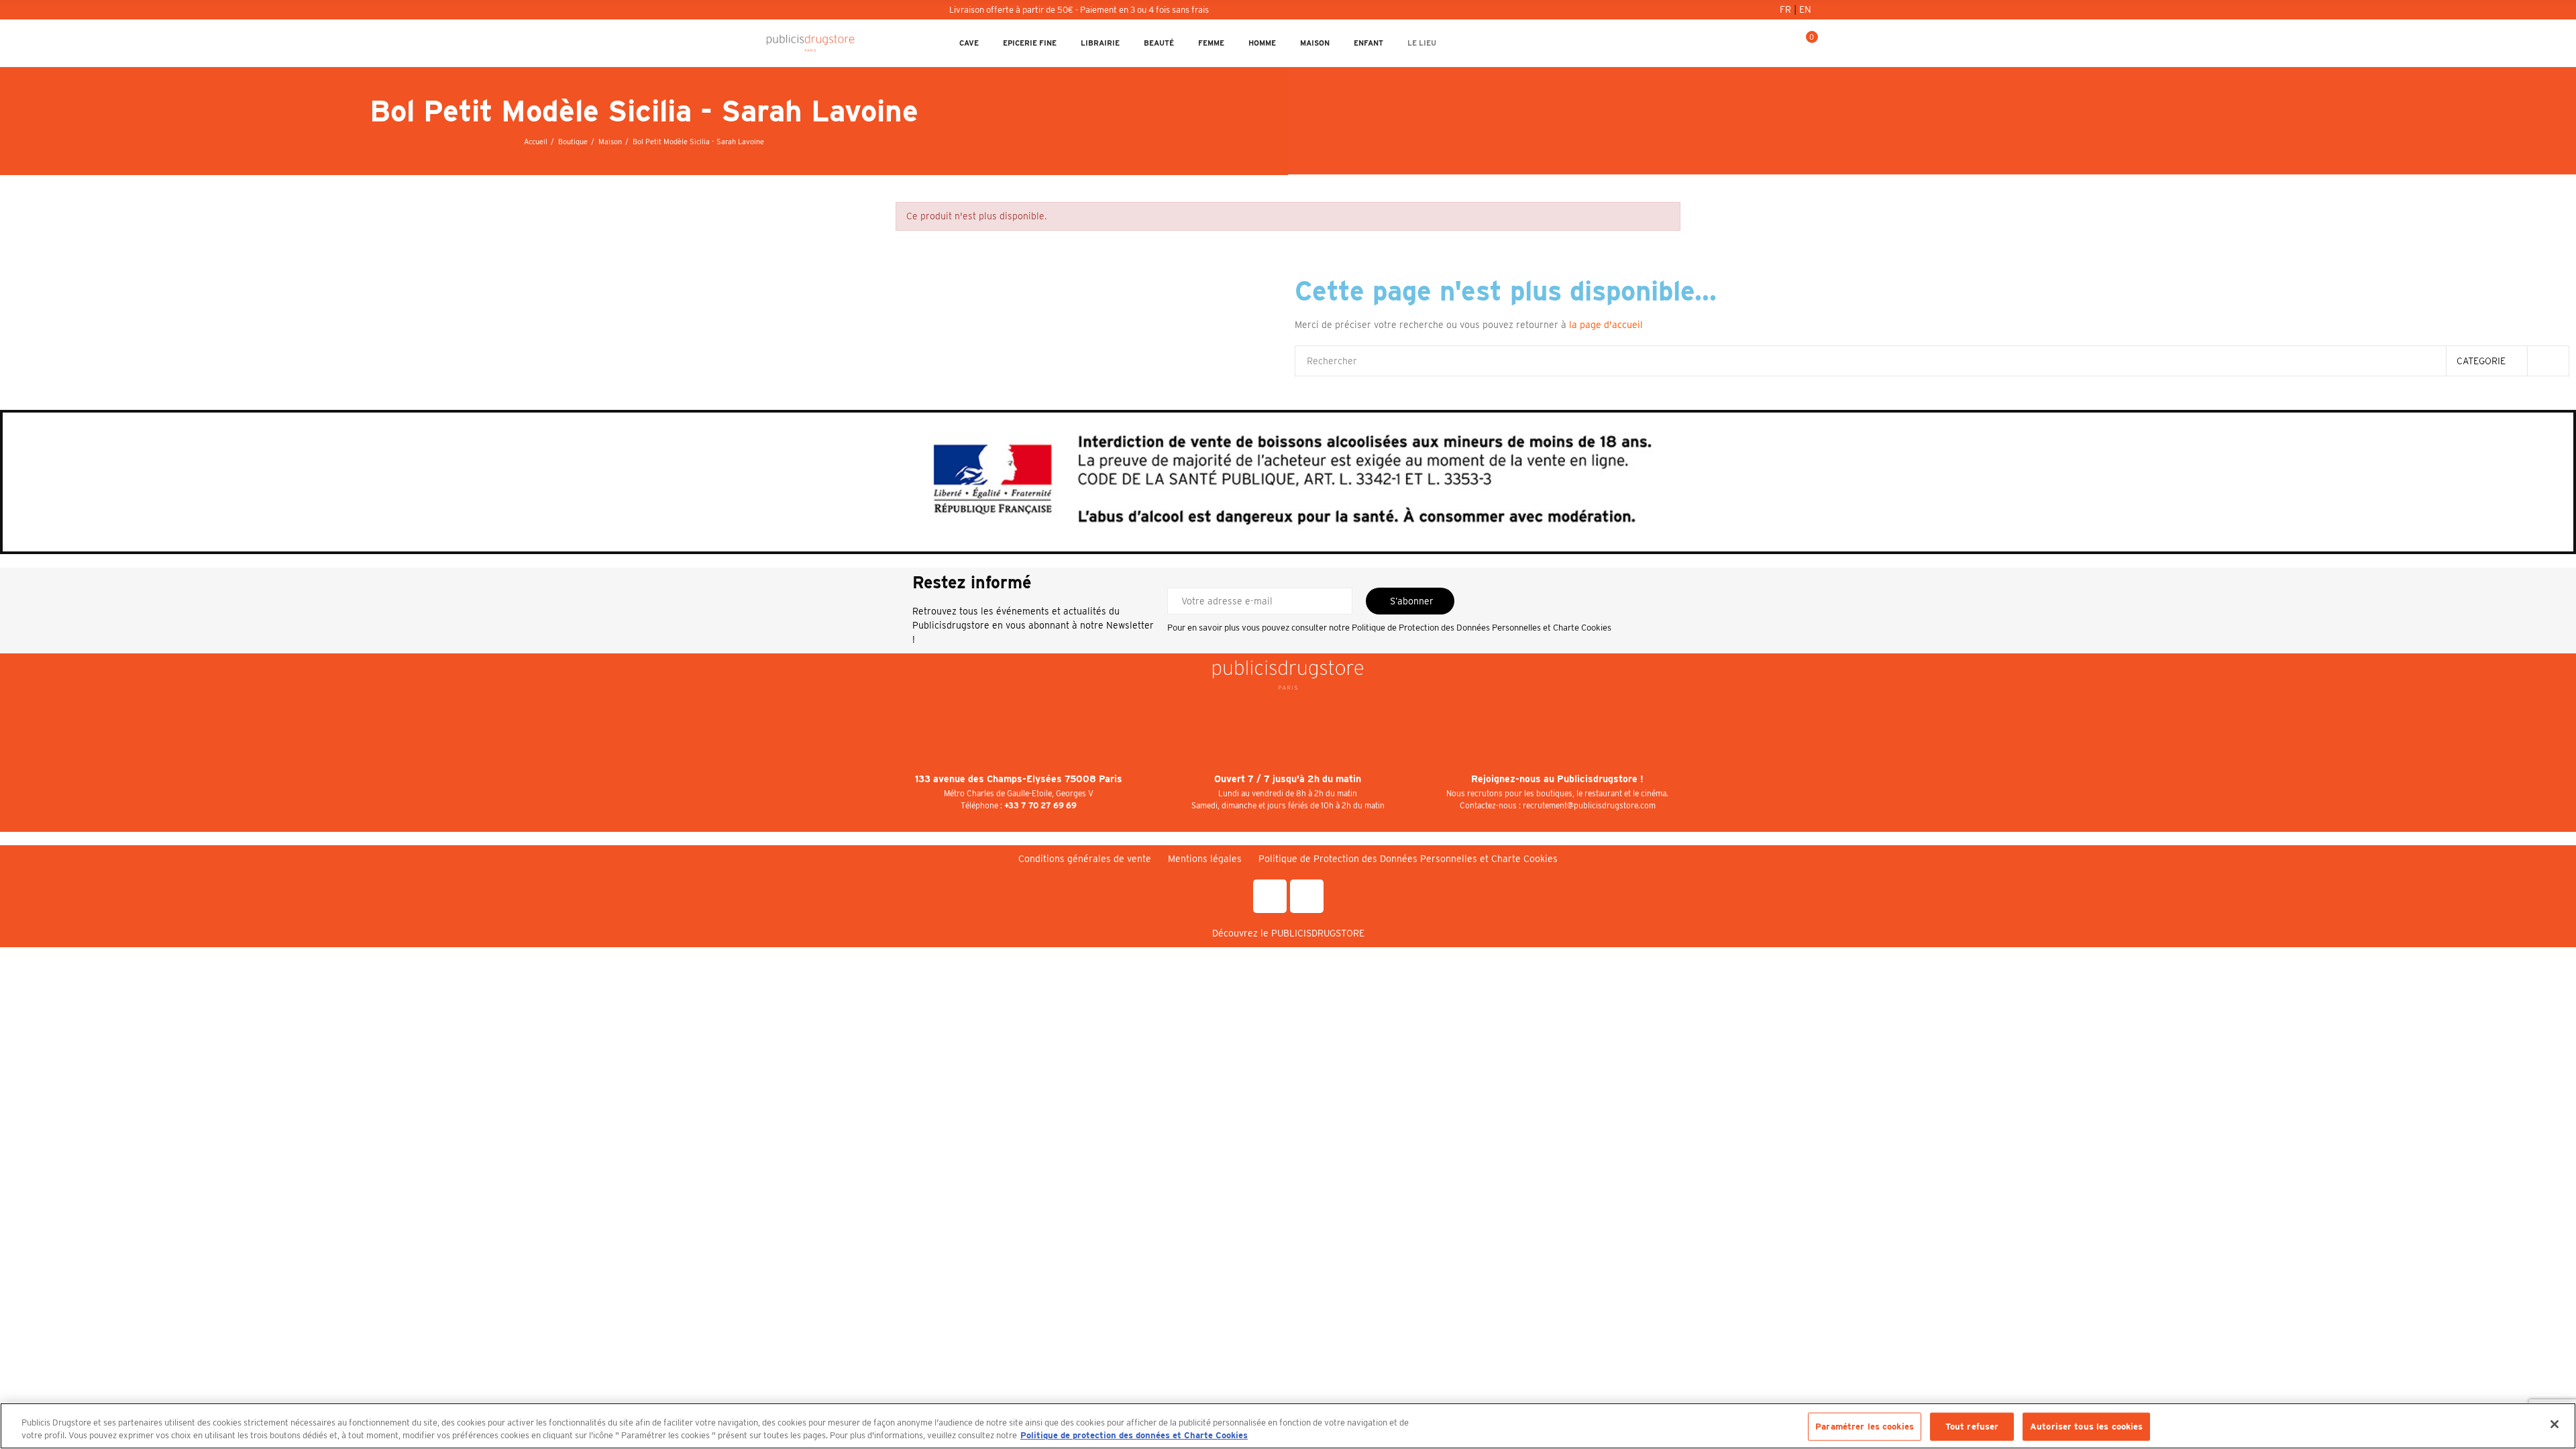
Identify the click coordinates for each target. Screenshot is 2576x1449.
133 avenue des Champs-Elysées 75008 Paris (1019, 779)
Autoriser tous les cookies (2086, 1427)
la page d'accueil (1606, 325)
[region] (1288, 1426)
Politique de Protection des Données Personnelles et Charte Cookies (1482, 628)
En (1805, 9)
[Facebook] (1270, 896)
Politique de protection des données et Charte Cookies (1134, 1435)
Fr (1787, 9)
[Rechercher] (1761, 43)
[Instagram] (1307, 896)
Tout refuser (1972, 1427)
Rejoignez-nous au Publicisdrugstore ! (1557, 779)
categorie (2481, 361)
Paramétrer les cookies (1865, 1427)
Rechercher (2548, 361)
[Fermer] (2555, 1424)
